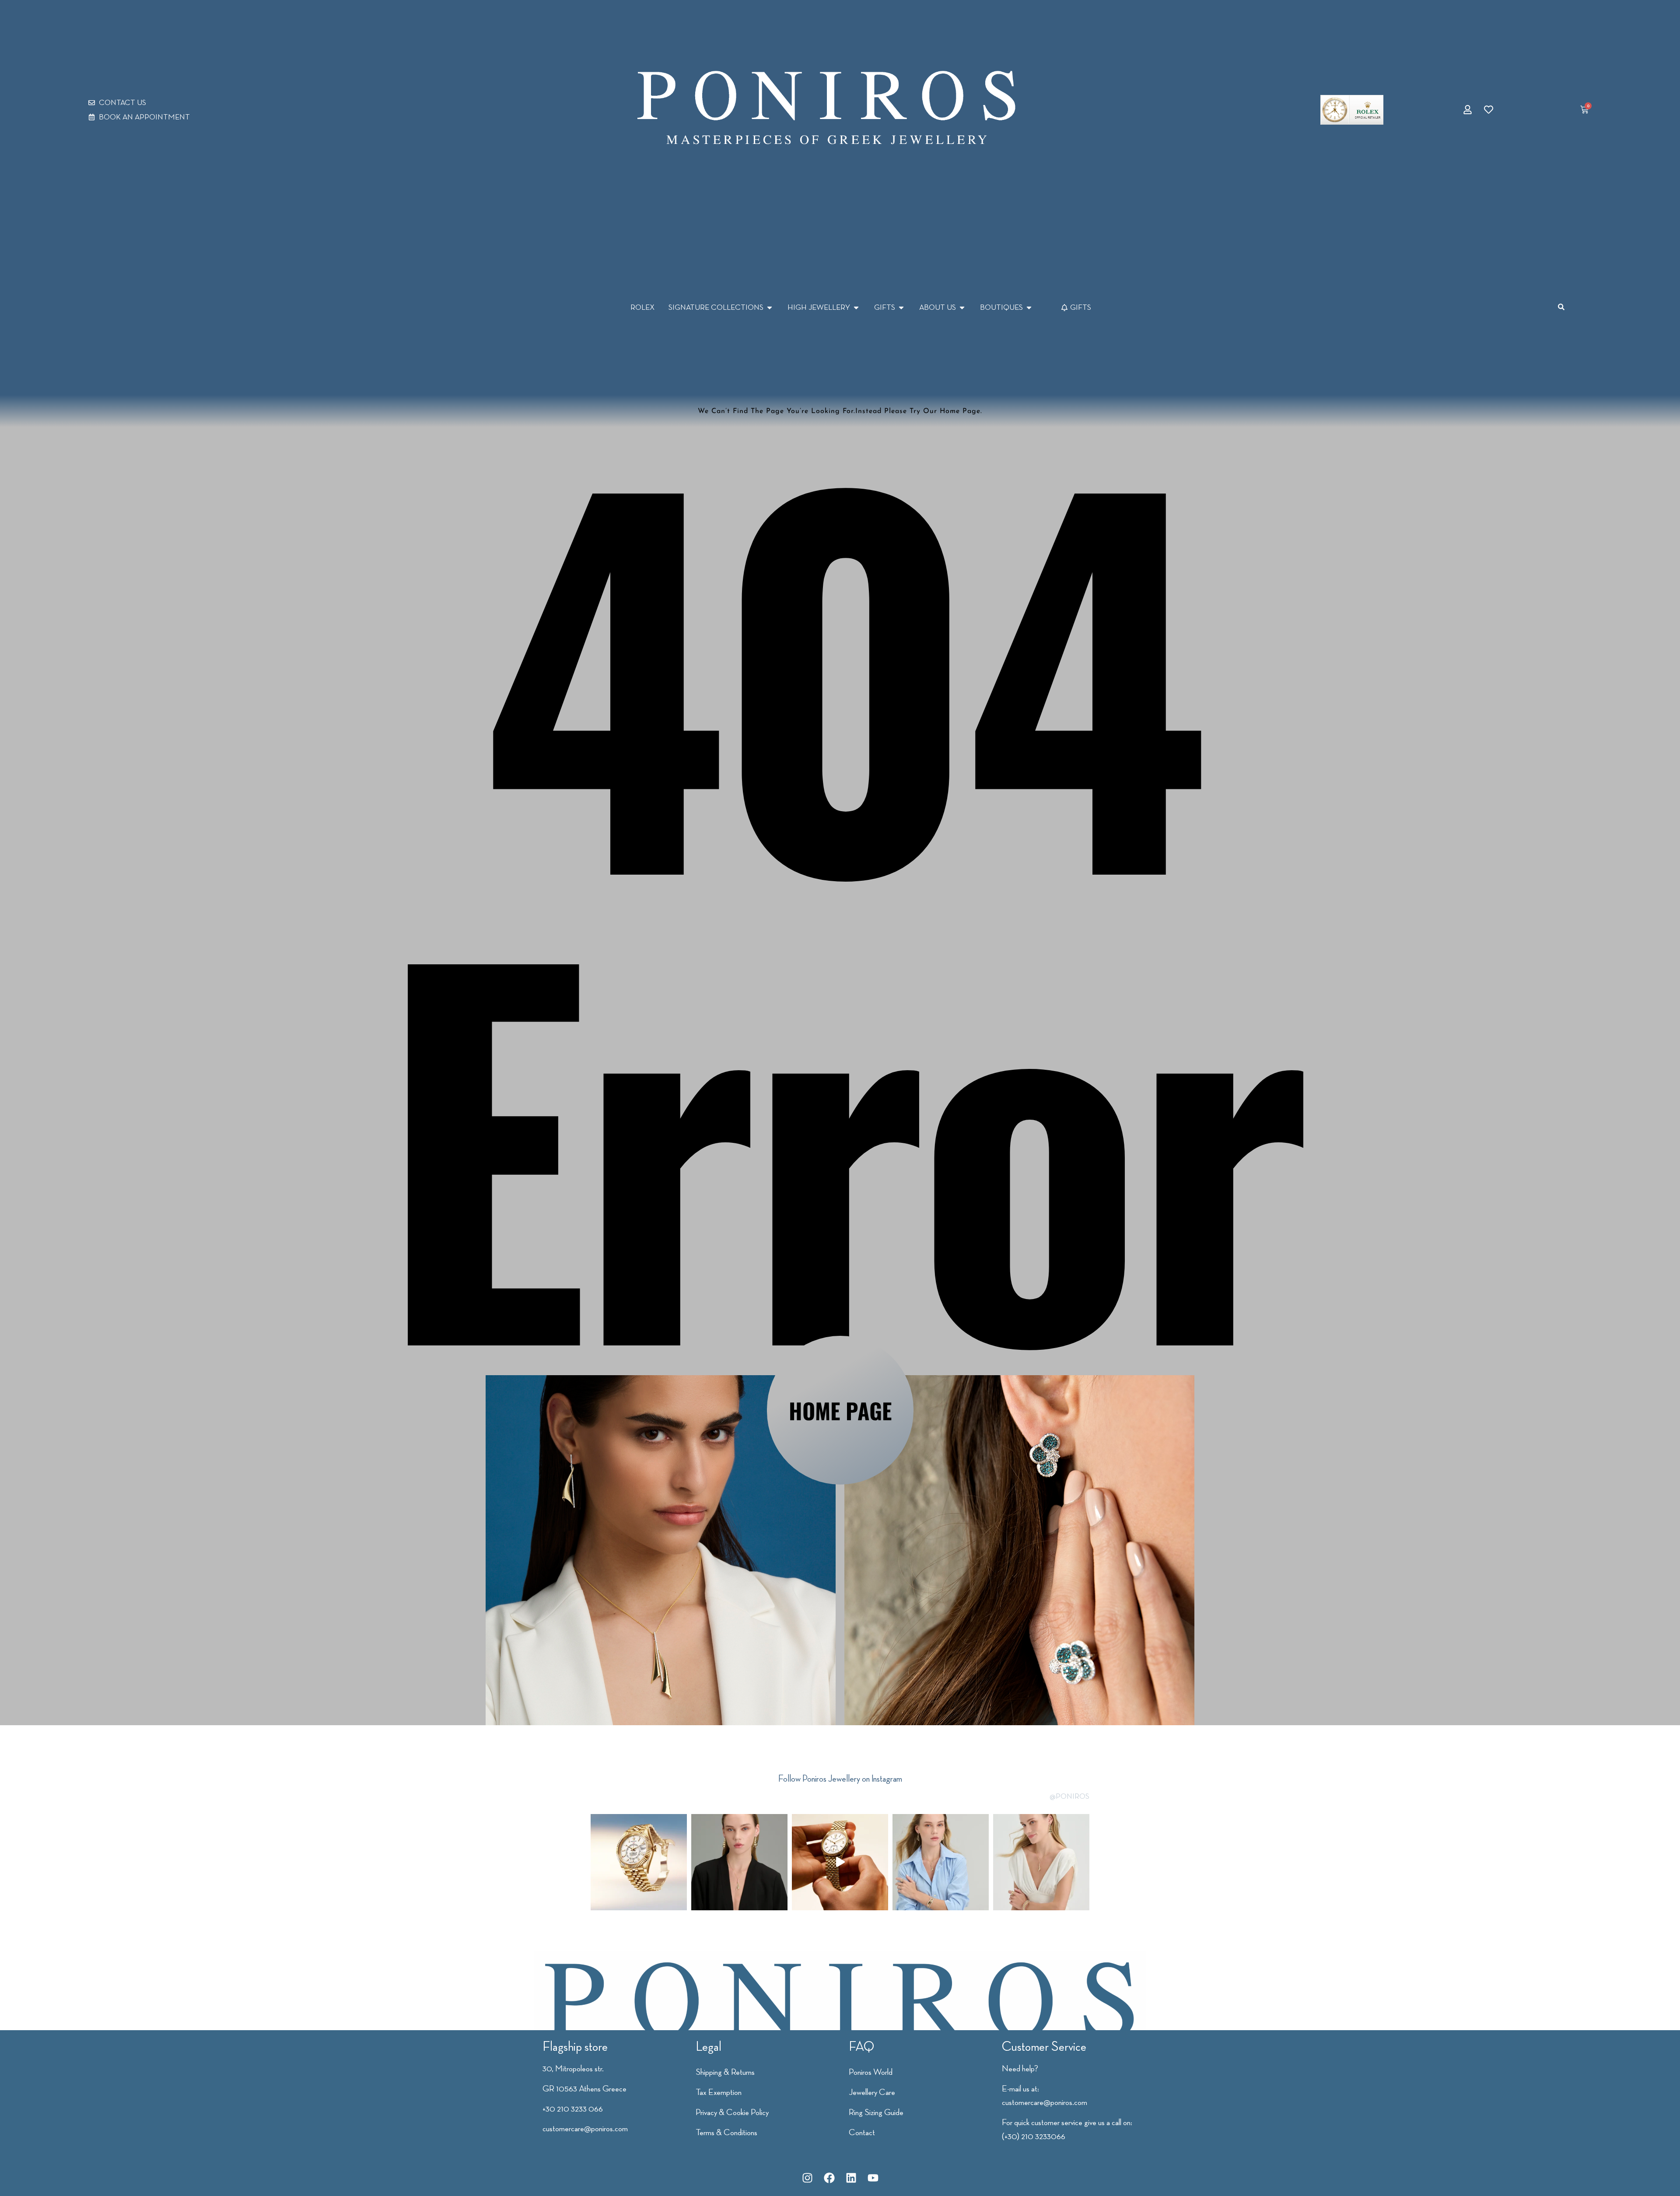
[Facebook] (829, 2178)
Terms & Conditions (726, 2132)
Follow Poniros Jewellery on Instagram (840, 1778)
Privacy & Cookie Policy (732, 2112)
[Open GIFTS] (901, 307)
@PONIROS (1069, 1796)
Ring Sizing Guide (876, 2112)
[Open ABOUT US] (962, 307)
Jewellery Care (872, 2092)
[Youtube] (873, 2178)
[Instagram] (807, 2178)
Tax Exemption (719, 2092)
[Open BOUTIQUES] (1029, 307)
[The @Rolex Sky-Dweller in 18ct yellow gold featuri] (639, 1862)
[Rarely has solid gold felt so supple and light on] (840, 1862)
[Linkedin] (851, 2178)
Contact (862, 2132)
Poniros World (871, 2072)
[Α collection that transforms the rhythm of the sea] (941, 1862)
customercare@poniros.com (585, 2128)
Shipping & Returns (725, 2072)
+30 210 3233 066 (573, 2108)
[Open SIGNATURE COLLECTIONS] (770, 307)
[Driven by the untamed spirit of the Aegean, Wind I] (1041, 1862)
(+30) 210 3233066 (1034, 2136)
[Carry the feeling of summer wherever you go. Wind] (739, 1862)
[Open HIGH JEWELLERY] (856, 307)
